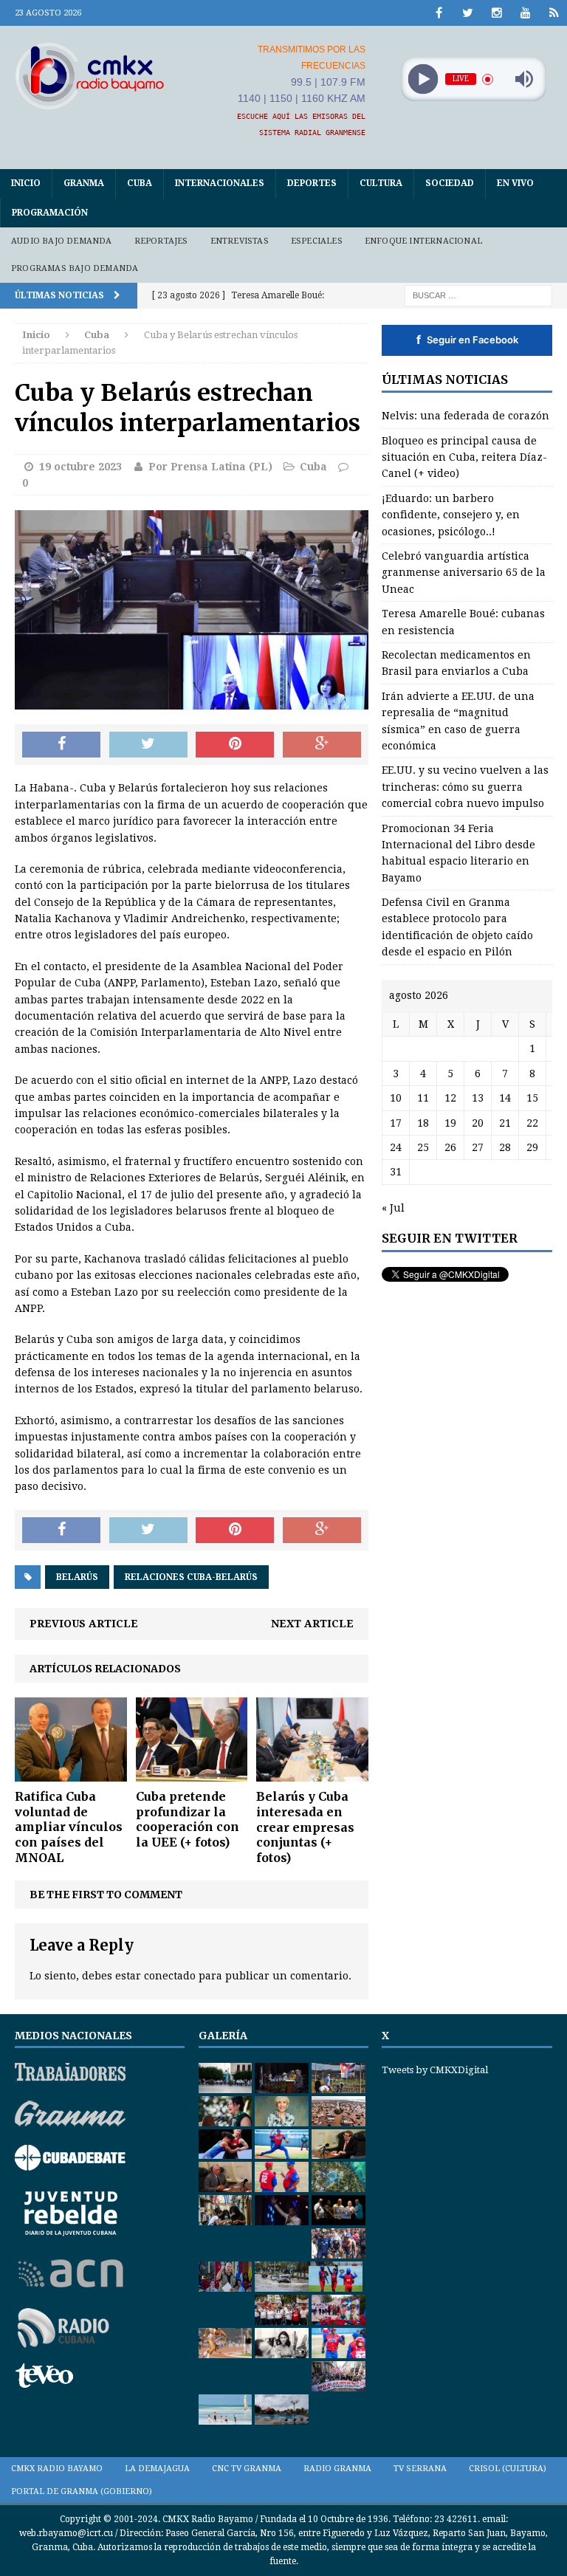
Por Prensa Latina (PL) (210, 467)
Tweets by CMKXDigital (435, 2070)
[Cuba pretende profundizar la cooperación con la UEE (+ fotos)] (192, 1773)
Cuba (140, 183)
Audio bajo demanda (62, 241)
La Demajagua (157, 2469)
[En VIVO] (554, 13)
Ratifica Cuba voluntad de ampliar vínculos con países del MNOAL (69, 1827)
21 (505, 1123)
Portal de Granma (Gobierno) (82, 2491)
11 (423, 1098)
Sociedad (450, 183)
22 (532, 1123)
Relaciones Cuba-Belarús (191, 1577)
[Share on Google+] (322, 745)
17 (396, 1123)
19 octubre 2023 (80, 467)
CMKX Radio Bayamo (57, 2469)
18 (423, 1123)
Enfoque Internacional (423, 241)
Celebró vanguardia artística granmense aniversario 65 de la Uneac (464, 573)
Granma (84, 183)
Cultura (381, 183)
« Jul (393, 1208)
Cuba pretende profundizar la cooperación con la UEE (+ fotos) (188, 1819)
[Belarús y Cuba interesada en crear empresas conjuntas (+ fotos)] (312, 1773)
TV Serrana (420, 2469)
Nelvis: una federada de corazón (465, 416)
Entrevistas (240, 241)
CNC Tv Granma (247, 2469)
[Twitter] (468, 13)
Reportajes (161, 241)
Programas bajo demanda (75, 268)
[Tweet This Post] (148, 745)
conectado (170, 1976)
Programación (50, 213)
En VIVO (515, 183)
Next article (312, 1624)
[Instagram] (496, 13)
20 (478, 1123)
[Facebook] (439, 13)
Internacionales (220, 183)
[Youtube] (525, 13)
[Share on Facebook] (61, 745)
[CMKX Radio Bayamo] (90, 76)
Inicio (26, 183)
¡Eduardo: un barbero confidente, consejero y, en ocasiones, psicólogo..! (451, 515)
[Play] (423, 79)
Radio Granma (337, 2469)
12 (450, 1098)
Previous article (84, 1624)
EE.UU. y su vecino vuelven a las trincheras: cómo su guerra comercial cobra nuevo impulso (465, 787)
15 (532, 1098)
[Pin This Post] (235, 745)
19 (450, 1123)
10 (396, 1098)
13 (478, 1098)
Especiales (317, 241)
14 (505, 1098)
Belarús (77, 1577)
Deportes (312, 183)
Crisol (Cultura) (508, 2469)
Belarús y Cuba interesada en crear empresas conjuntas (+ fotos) (305, 1827)
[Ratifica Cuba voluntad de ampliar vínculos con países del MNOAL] (71, 1773)
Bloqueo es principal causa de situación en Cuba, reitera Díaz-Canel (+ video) (464, 457)
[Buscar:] (478, 295)
